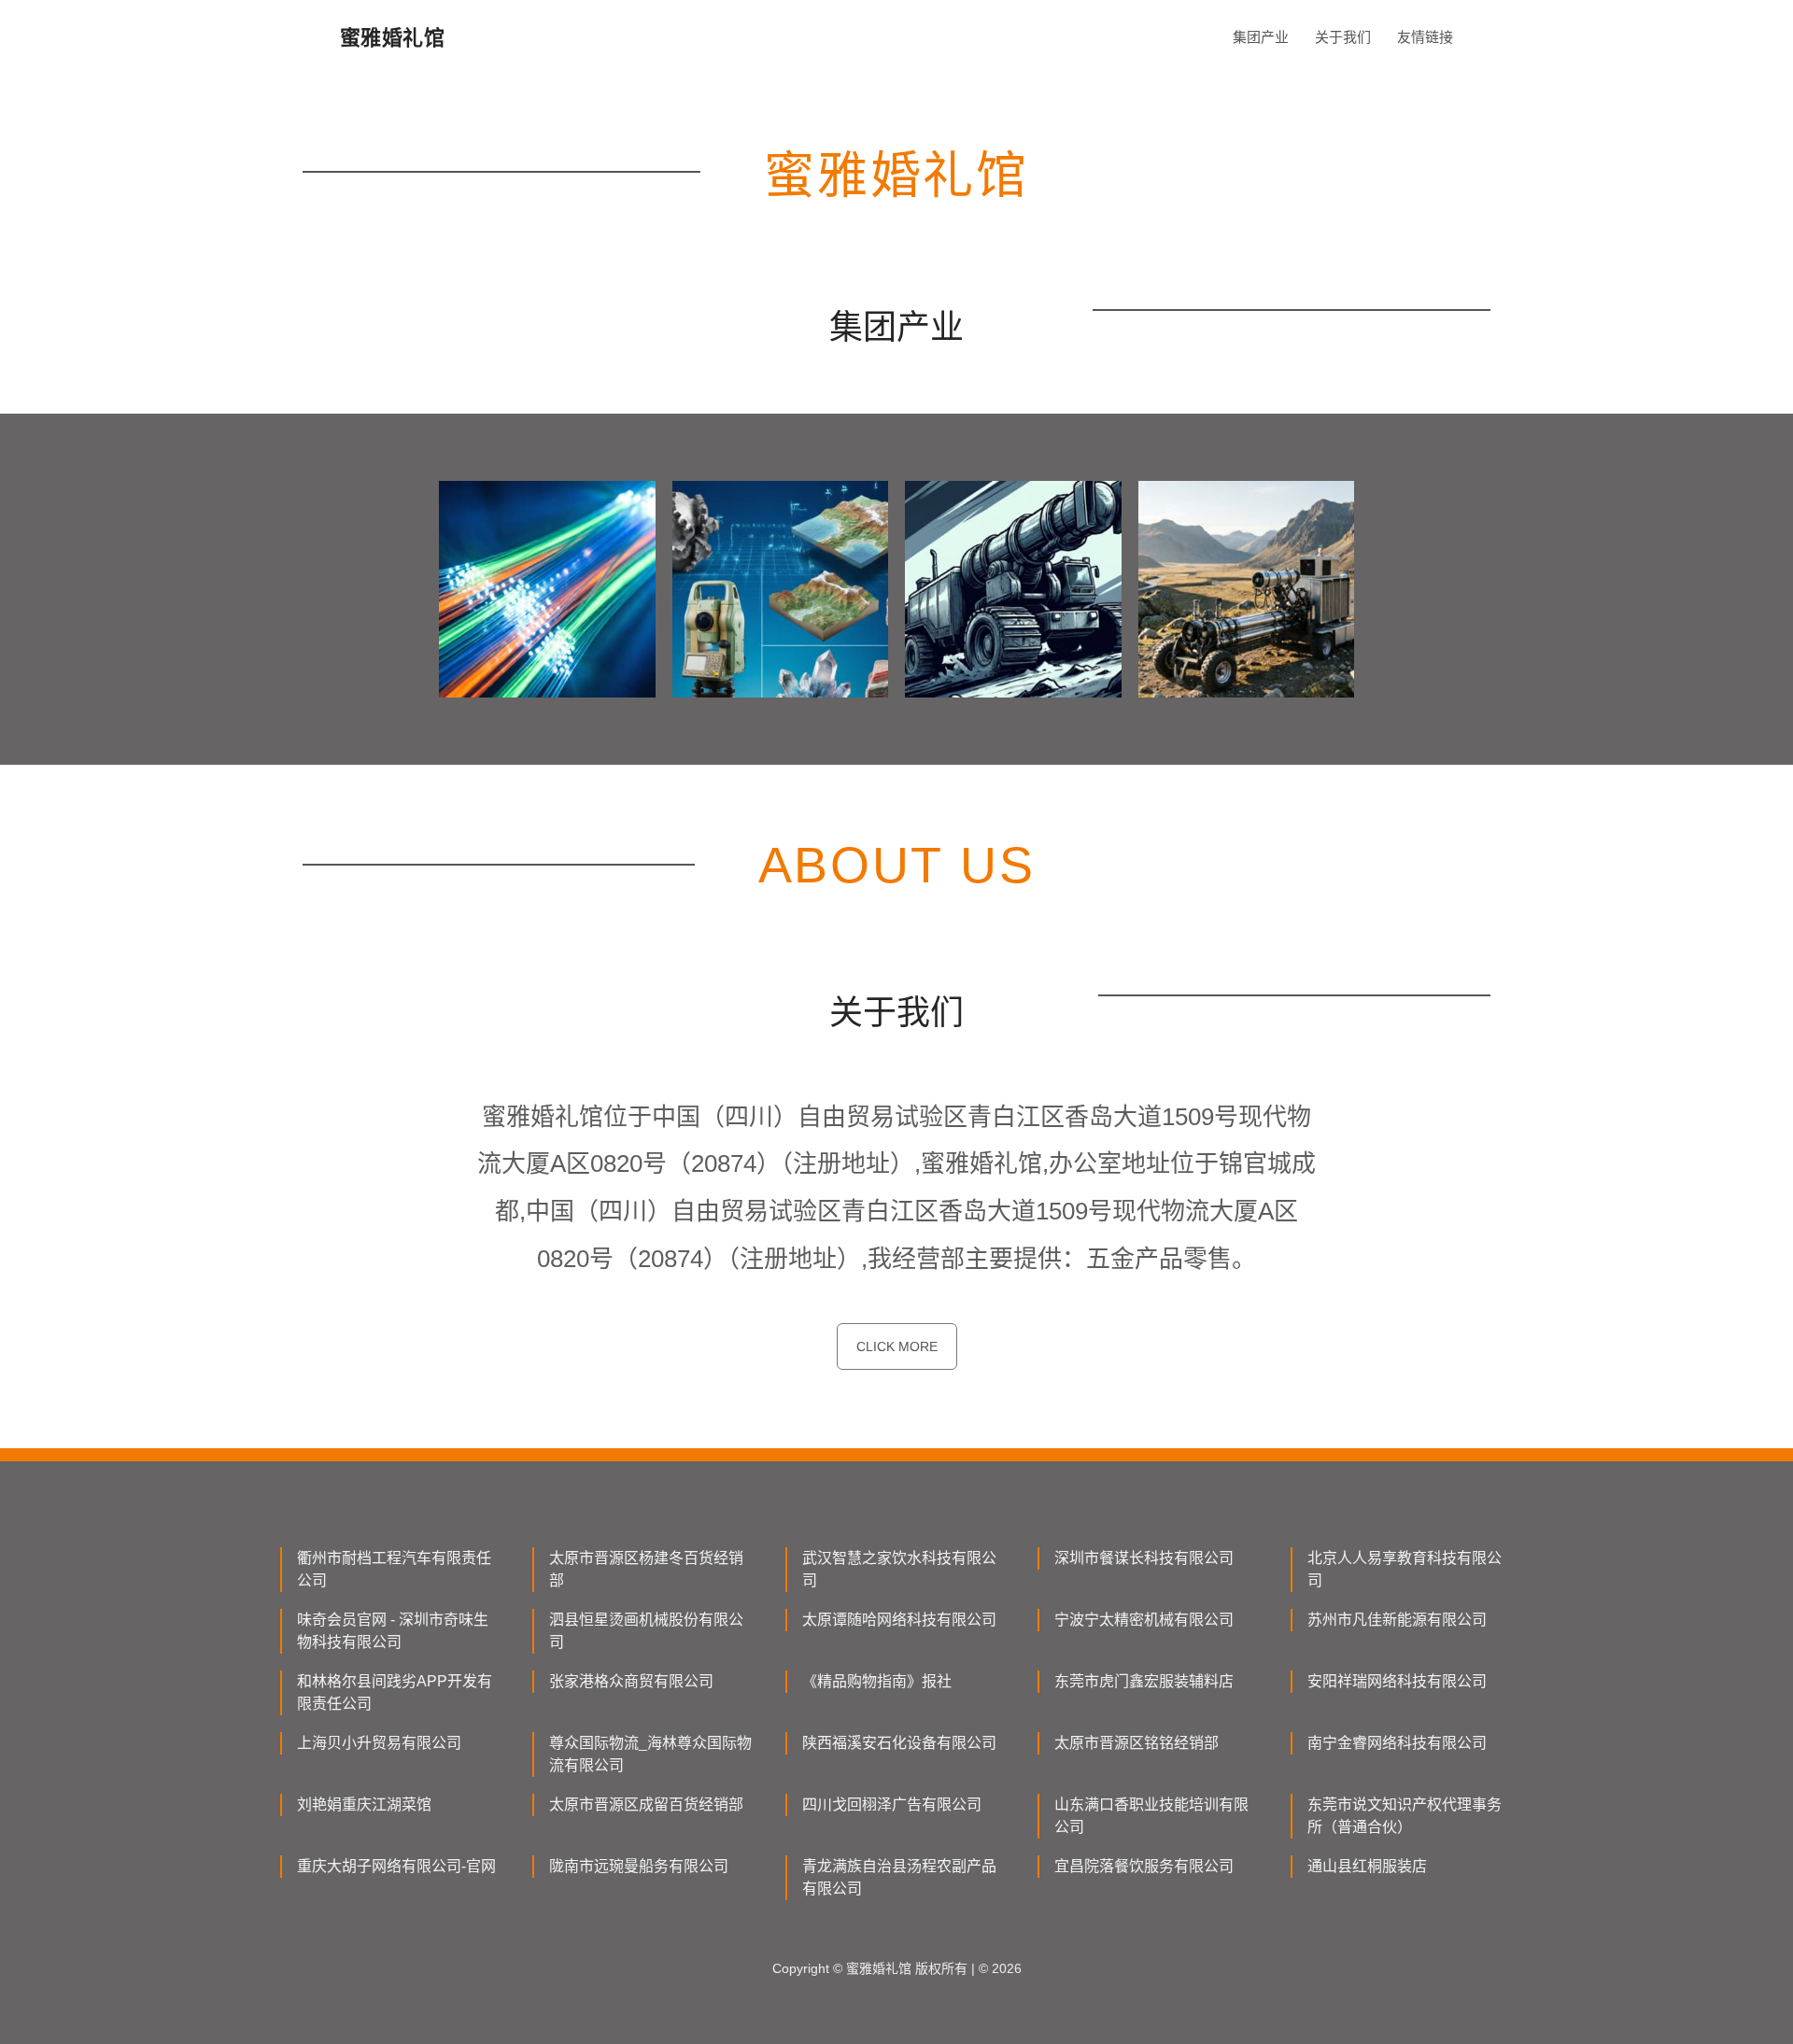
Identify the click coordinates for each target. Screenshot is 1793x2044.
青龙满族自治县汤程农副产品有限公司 (899, 1877)
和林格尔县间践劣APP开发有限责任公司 (395, 1692)
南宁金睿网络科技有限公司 (1397, 1743)
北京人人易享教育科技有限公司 (1405, 1569)
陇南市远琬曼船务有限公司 (639, 1866)
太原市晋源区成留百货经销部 (646, 1804)
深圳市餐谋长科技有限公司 (1144, 1558)
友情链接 (1425, 37)
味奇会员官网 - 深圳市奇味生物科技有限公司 (393, 1631)
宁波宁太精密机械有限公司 (1144, 1620)
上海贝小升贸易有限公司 (379, 1743)
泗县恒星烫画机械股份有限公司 (646, 1631)
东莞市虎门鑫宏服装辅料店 (1144, 1681)
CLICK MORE (897, 1346)
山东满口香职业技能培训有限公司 (1151, 1816)
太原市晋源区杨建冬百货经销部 (646, 1569)
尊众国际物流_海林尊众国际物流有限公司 (650, 1754)
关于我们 (1343, 37)
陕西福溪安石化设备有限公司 (899, 1743)
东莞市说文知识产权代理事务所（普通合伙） (1405, 1816)
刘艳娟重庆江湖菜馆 (364, 1804)
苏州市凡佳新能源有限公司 (1397, 1620)
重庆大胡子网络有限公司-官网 (396, 1866)
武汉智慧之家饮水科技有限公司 (899, 1569)
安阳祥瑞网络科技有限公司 (1397, 1681)
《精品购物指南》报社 (877, 1681)
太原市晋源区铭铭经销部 (1137, 1743)
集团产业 (1261, 37)
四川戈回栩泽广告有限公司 (892, 1804)
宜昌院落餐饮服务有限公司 (1144, 1866)
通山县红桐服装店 (1367, 1866)
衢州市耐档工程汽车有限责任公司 (394, 1569)
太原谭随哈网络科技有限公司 (899, 1620)
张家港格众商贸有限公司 (631, 1681)
